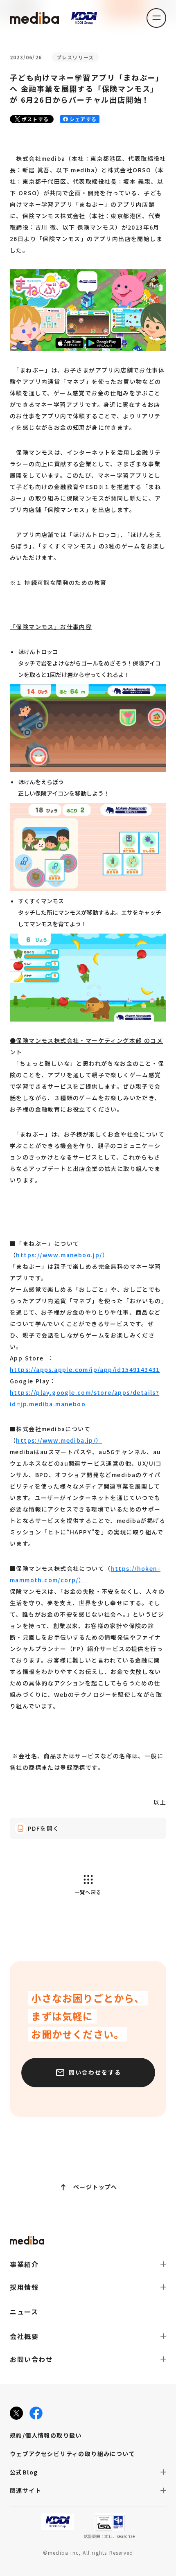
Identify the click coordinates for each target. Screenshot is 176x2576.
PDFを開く (43, 1828)
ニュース (24, 2312)
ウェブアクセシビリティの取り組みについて (72, 2454)
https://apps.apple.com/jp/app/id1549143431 (85, 1369)
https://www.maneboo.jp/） (62, 1255)
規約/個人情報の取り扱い (46, 2435)
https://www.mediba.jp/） (59, 1440)
